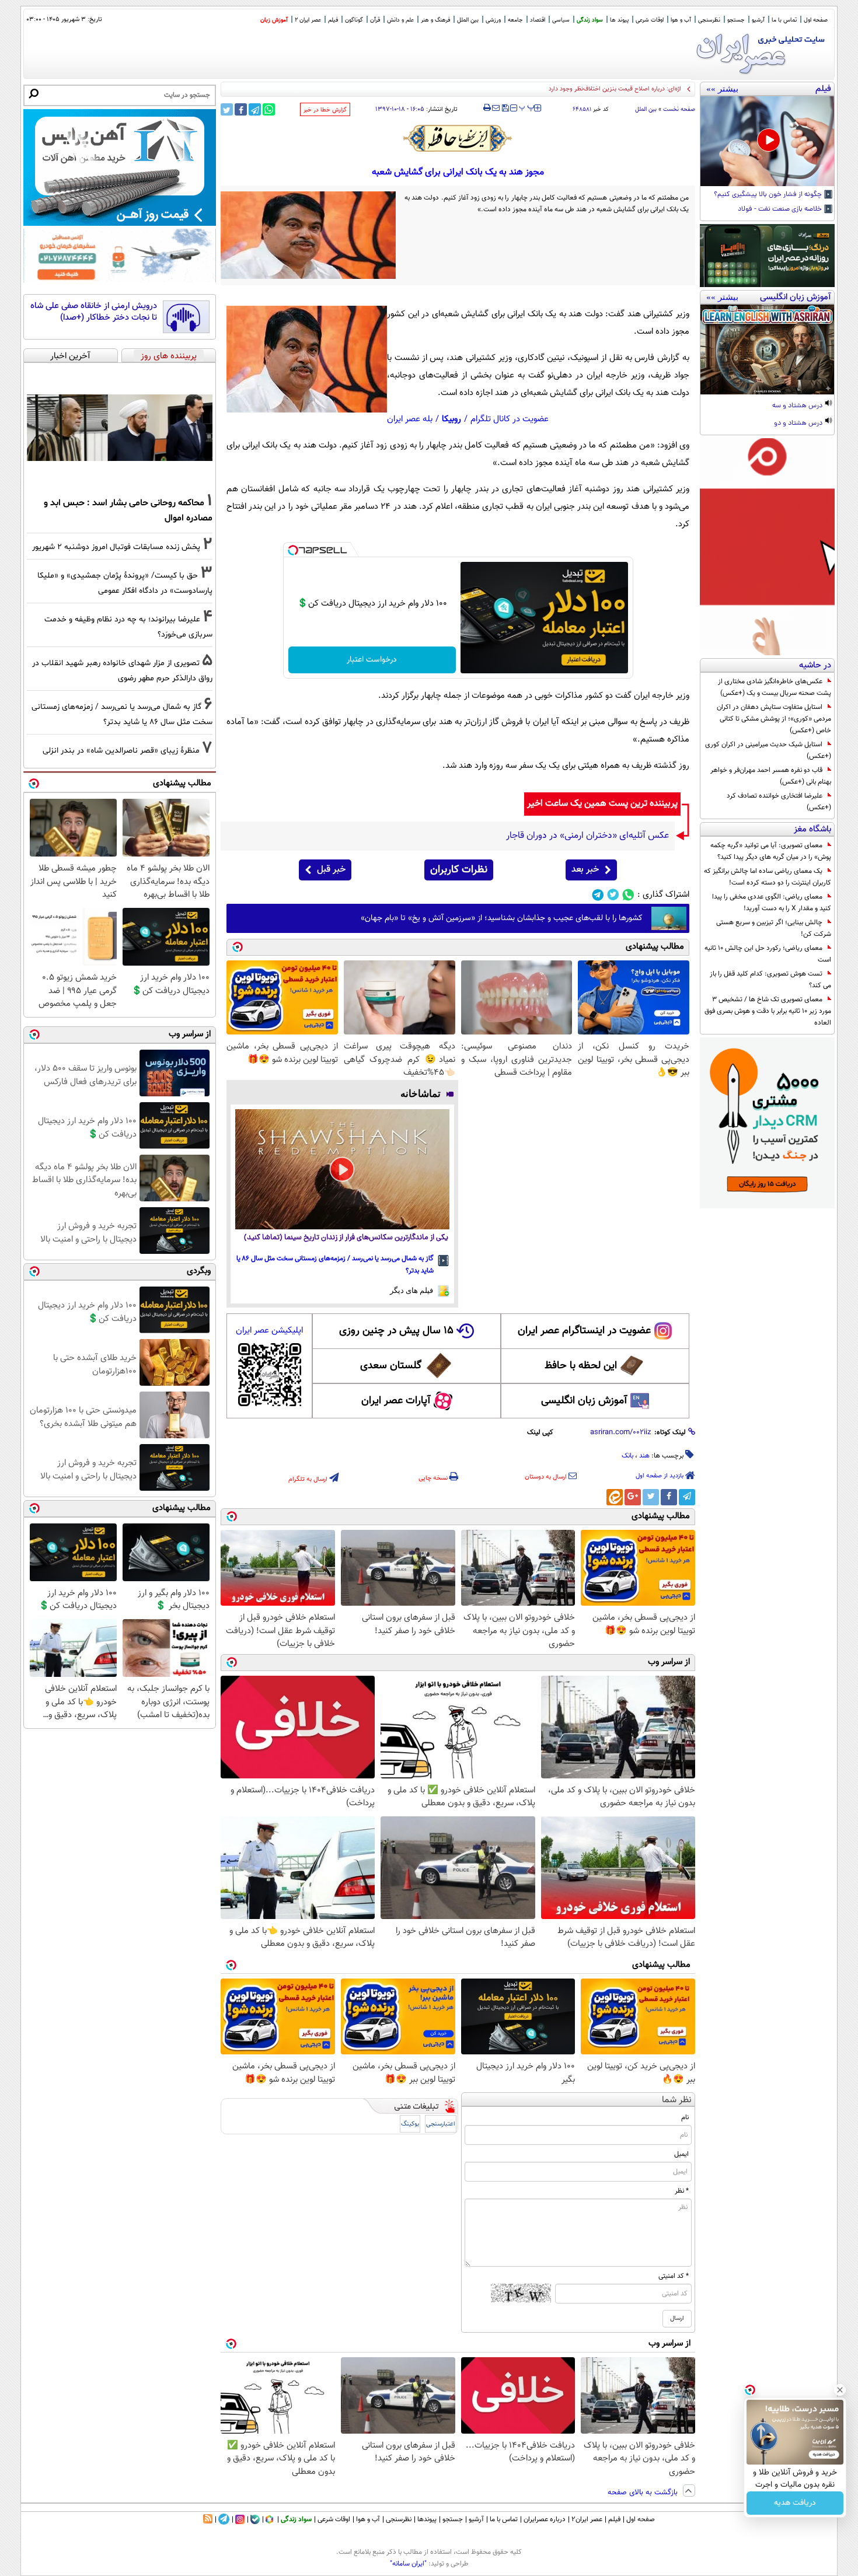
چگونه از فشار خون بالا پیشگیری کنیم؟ (769, 195)
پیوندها (427, 2519)
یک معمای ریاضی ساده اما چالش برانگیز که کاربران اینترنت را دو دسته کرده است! (768, 877)
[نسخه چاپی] (487, 108)
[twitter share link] (227, 109)
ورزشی (493, 20)
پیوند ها (619, 20)
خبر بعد (585, 870)
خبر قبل (331, 870)
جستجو (736, 20)
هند (644, 1456)
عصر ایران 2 (308, 20)
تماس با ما (784, 20)
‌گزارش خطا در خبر (325, 110)
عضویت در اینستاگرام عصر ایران (584, 1331)
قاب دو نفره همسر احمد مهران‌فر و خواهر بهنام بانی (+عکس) (771, 776)
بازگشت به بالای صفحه (644, 2493)
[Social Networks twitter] (613, 895)
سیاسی (561, 20)
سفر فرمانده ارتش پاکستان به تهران (635, 89)
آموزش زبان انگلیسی (584, 1401)
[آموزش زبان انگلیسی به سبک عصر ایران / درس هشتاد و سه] (767, 349)
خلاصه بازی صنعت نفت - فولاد (781, 209)
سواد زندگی (590, 20)
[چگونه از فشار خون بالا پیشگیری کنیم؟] (767, 141)
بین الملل (468, 20)
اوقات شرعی (650, 20)
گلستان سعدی (391, 1366)
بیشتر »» (722, 89)
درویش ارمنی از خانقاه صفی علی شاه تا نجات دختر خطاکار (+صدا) (94, 312)
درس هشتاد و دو (799, 424)
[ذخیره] (505, 109)
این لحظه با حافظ (581, 1366)
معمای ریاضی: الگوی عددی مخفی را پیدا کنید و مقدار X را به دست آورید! (772, 903)
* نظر (682, 2191)
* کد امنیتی (674, 2276)
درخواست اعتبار (372, 660)
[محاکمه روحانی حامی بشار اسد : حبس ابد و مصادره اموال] (120, 428)
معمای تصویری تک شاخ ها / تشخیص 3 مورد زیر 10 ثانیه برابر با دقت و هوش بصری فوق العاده (768, 1011)
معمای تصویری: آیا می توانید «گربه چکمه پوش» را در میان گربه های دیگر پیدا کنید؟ (771, 851)
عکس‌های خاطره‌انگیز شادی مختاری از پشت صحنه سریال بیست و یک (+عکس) (775, 687)
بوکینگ (410, 2124)
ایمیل (681, 2154)
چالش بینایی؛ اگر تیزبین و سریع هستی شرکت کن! (774, 928)
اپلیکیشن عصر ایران (269, 1331)
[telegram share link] (255, 109)
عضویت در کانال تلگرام (510, 419)
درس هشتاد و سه (798, 406)
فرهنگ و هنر (435, 20)
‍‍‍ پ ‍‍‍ (527, 107)
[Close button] (840, 2390)
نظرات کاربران (459, 870)
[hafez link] (458, 138)
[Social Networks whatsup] (628, 895)
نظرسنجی (709, 20)
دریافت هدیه (795, 2503)
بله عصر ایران (410, 419)
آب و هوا (681, 20)
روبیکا (451, 419)
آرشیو (758, 20)
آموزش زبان (274, 20)
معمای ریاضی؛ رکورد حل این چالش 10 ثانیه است (768, 954)
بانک (627, 1456)
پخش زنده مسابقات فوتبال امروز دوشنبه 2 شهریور (116, 547)
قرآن (375, 20)
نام (685, 2117)
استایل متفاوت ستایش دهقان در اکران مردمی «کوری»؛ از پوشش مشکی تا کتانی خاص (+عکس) (774, 719)
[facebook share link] (241, 109)
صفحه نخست (679, 109)
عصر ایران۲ (587, 2519)
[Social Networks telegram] (598, 895)
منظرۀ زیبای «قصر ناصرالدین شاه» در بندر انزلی (121, 751)
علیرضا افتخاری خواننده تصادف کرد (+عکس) (779, 802)
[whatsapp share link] (269, 109)
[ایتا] (615, 1497)
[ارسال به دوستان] (496, 108)
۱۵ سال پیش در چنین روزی (396, 1331)
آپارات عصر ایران (396, 1401)
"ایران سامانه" (408, 2564)
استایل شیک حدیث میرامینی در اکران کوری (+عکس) (768, 750)
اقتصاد (538, 20)
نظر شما (677, 2100)
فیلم (333, 20)
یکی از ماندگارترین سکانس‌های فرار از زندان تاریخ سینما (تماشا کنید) (346, 1238)
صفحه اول (816, 20)
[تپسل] (293, 550)
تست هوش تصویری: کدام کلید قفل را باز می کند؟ (770, 980)
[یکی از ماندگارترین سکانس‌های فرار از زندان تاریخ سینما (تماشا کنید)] (342, 1169)
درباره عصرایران (545, 2519)
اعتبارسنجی (441, 2124)
